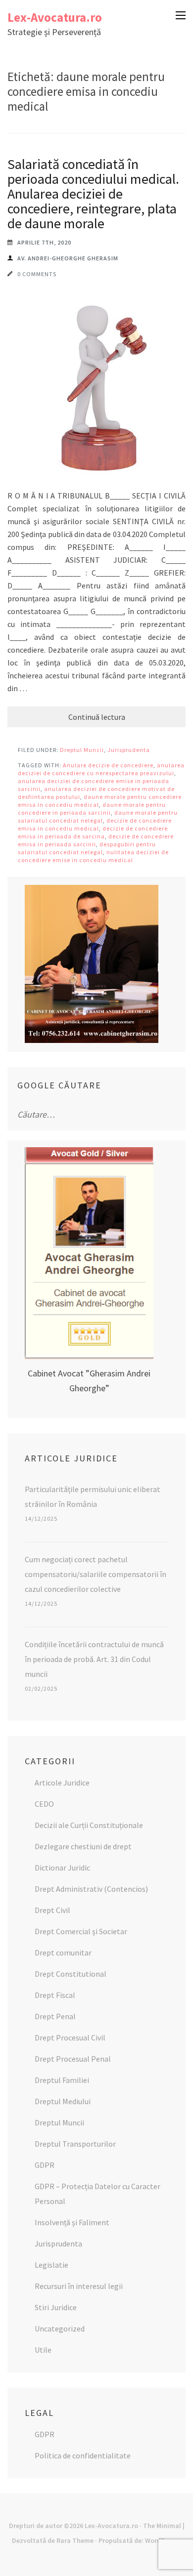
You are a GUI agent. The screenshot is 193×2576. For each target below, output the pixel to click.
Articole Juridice (62, 1783)
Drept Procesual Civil (70, 2037)
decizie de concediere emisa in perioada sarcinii (96, 840)
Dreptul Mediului (63, 2101)
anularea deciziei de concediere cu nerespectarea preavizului (101, 769)
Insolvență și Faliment (72, 2222)
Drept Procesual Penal (73, 2059)
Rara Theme (75, 2540)
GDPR (45, 2165)
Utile (43, 2350)
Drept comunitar (63, 1953)
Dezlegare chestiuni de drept (83, 1846)
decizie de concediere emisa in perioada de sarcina (93, 832)
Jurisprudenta (129, 750)
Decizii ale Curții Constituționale (89, 1825)
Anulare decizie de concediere (108, 765)
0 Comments (37, 274)
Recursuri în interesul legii (79, 2286)
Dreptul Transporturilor (75, 2144)
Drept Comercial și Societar (81, 1931)
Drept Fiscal (55, 1995)
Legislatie (51, 2265)
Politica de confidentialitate (83, 2455)
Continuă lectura (97, 717)
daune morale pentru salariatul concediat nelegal (98, 816)
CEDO (44, 1804)
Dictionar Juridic (62, 1868)
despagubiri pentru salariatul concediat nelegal (87, 848)
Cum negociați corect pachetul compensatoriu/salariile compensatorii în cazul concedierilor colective (96, 1574)
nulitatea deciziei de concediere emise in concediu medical (93, 856)
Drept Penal (55, 2016)
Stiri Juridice (56, 2307)
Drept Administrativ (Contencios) (91, 1889)
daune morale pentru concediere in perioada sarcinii (92, 809)
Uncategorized (60, 2328)
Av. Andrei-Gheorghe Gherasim (68, 258)
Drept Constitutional (71, 1974)
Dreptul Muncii (82, 750)
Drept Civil (52, 1910)
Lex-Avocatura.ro (55, 17)
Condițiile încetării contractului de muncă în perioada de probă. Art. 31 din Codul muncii (94, 1659)
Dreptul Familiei (62, 2080)
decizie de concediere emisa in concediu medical (95, 824)
